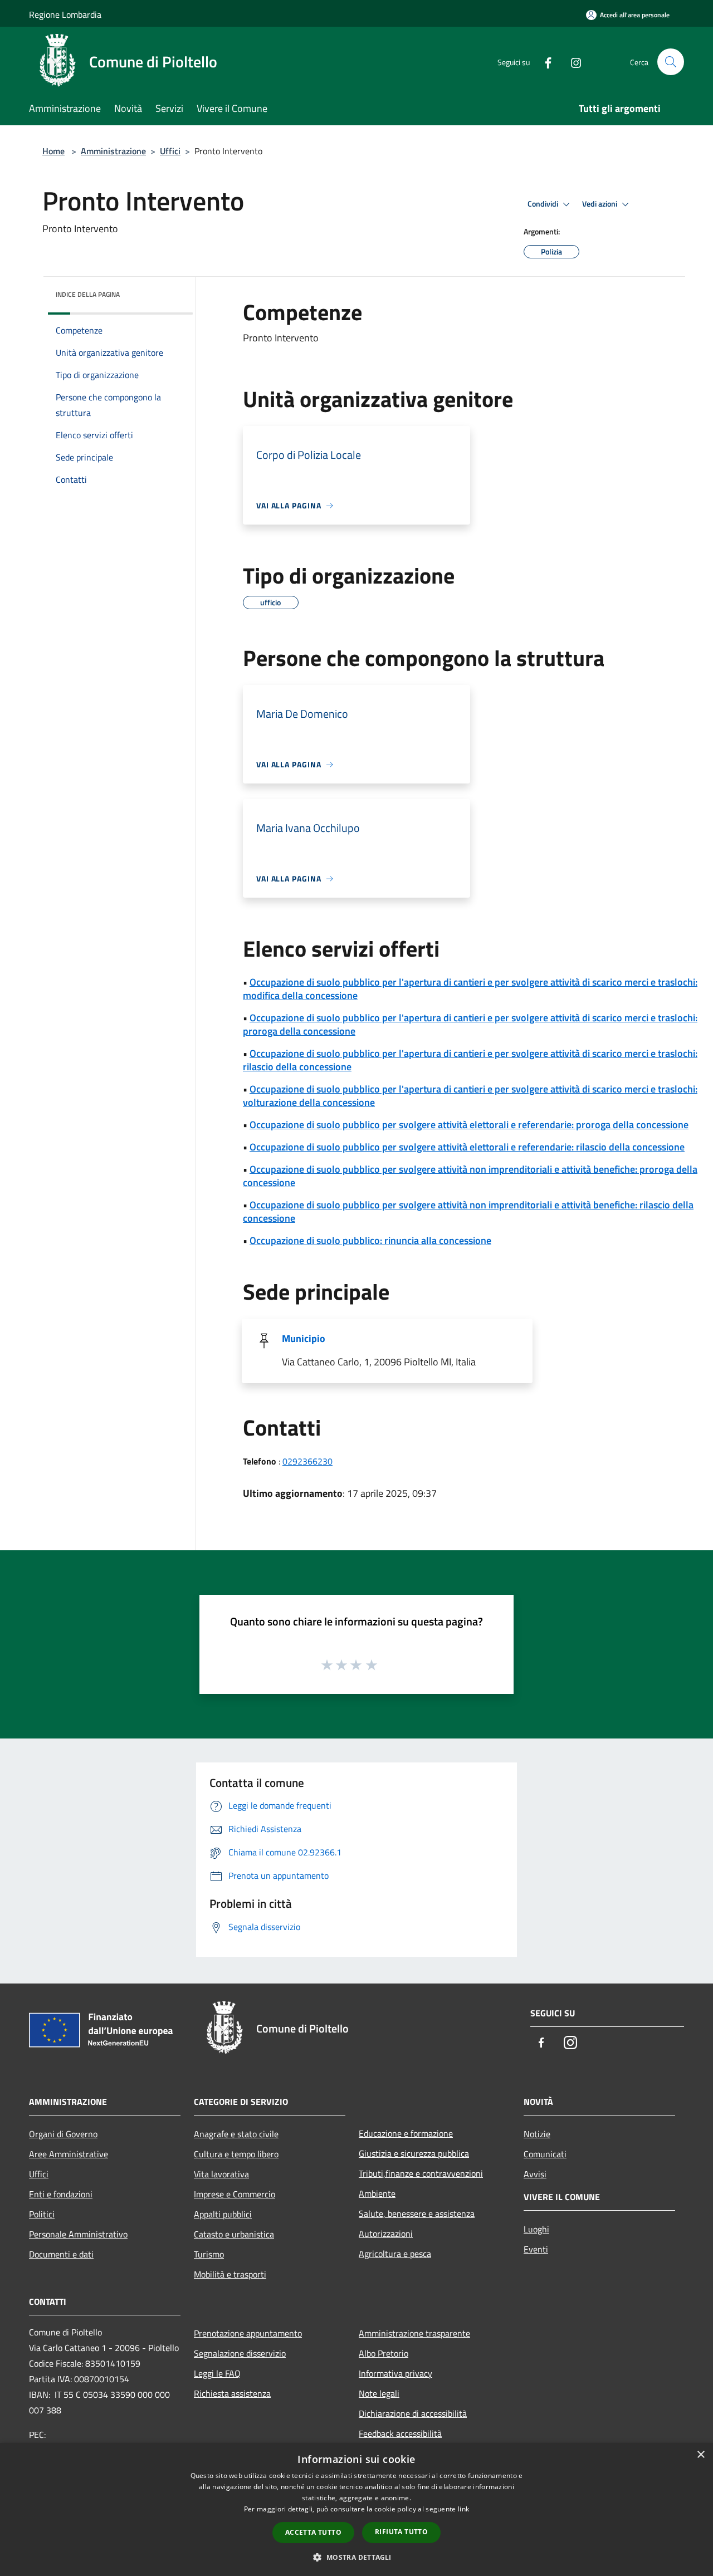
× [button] (700, 2455)
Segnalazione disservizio (240, 2353)
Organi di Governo (63, 2134)
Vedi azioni (600, 204)
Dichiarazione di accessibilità (413, 2413)
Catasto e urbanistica (234, 2234)
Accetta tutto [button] (313, 2532)
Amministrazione (113, 151)
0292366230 (307, 1461)
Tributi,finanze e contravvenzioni (421, 2173)
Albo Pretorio (384, 2353)
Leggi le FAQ (217, 2373)
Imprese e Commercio (235, 2194)
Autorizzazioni (386, 2234)
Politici (42, 2214)
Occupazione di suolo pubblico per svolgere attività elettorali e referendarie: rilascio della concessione (467, 1147)
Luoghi (536, 2229)
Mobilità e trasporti (230, 2274)
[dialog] (356, 2509)
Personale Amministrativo (78, 2234)
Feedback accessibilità (400, 2433)
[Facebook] (544, 62)
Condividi (544, 204)
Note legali (379, 2393)
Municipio (304, 1338)
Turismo (209, 2254)
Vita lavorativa (221, 2174)
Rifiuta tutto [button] (401, 2532)
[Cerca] (671, 62)
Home (53, 151)
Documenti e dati (61, 2254)
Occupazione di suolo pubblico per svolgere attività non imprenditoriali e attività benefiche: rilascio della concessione (468, 1211)
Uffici (170, 151)
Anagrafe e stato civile (236, 2134)
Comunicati (545, 2154)
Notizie (537, 2134)
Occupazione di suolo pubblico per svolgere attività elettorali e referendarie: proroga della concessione (469, 1125)
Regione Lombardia (65, 14)
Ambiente (377, 2193)
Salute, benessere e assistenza (417, 2213)
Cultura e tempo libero (236, 2154)
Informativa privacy (395, 2373)
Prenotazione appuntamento (248, 2333)
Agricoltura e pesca (395, 2254)
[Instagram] (572, 62)
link (463, 2509)
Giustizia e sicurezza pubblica (414, 2153)
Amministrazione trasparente (414, 2333)
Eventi (536, 2249)
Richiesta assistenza (232, 2393)
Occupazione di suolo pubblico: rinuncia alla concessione (370, 1240)
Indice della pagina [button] (88, 294)
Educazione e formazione (406, 2133)
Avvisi (535, 2174)
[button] (356, 2557)
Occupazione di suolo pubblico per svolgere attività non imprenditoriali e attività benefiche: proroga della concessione (470, 1176)
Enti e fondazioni (61, 2194)
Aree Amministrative (69, 2154)
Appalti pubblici (223, 2214)
